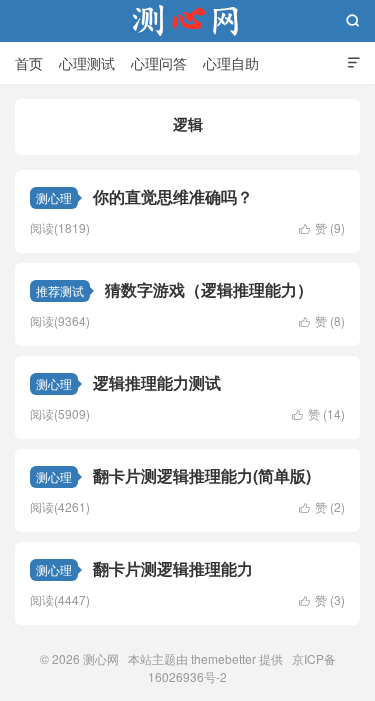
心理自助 (231, 63)
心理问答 (159, 63)
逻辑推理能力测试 (157, 382)
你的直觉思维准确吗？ (173, 196)
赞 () (322, 227)
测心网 (188, 21)
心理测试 (87, 63)
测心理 (54, 197)
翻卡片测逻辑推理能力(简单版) (202, 475)
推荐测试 (60, 290)
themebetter (223, 658)
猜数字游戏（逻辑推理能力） (209, 289)
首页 (29, 63)
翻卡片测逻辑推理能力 (173, 568)
